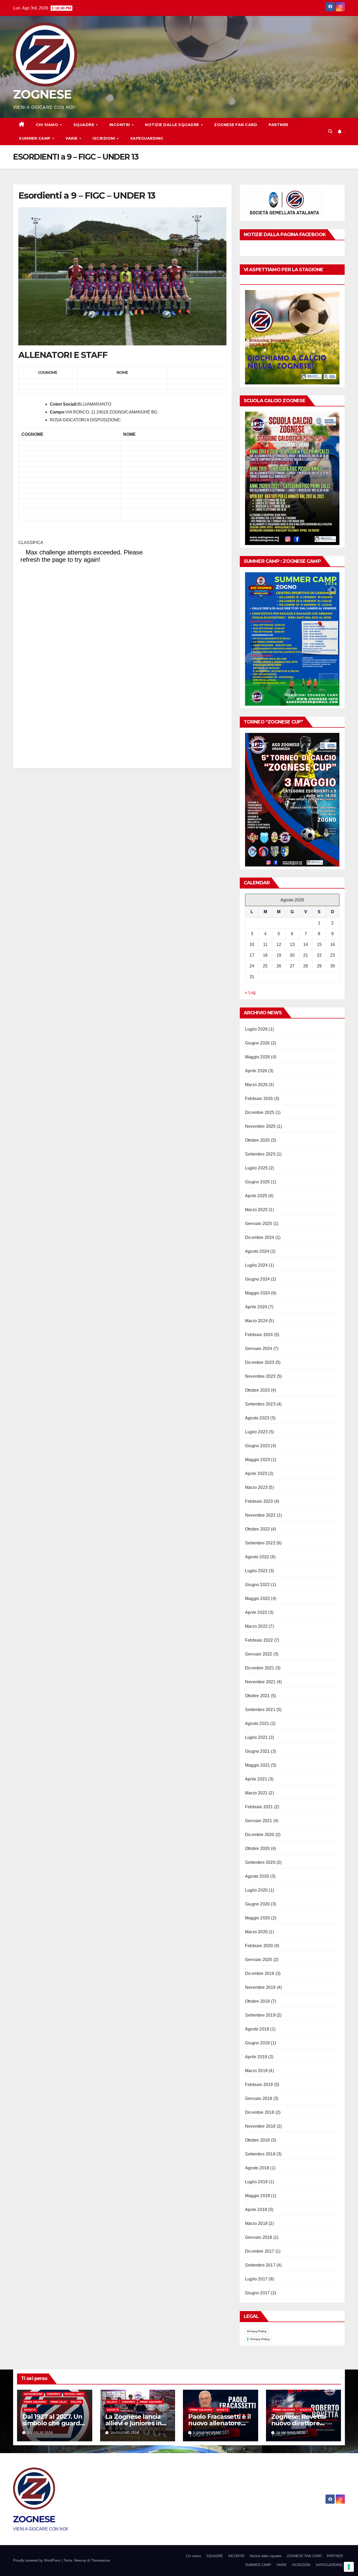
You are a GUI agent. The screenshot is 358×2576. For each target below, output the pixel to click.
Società (30, 2410)
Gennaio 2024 (259, 1349)
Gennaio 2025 (259, 1224)
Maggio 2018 (257, 2196)
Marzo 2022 (256, 1626)
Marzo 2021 (256, 1793)
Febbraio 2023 (259, 1501)
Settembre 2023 (260, 1404)
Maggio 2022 (257, 1599)
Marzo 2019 (256, 2071)
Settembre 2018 (260, 2154)
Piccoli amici (74, 2394)
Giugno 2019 (257, 2043)
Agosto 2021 (257, 1723)
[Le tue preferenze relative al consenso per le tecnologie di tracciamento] (349, 2567)
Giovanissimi (33, 2394)
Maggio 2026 (257, 1057)
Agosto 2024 (257, 1251)
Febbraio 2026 (259, 1099)
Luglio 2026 (256, 1029)
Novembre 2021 (260, 1682)
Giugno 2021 (257, 1751)
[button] (330, 131)
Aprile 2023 (256, 1474)
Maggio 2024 (257, 1293)
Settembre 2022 (260, 1543)
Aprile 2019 (256, 2057)
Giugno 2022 (257, 1585)
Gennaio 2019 (259, 2098)
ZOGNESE (42, 94)
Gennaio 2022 (259, 1654)
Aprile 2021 (256, 1779)
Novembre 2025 (260, 1126)
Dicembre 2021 (260, 1668)
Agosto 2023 (257, 1418)
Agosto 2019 (257, 2029)
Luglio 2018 (256, 2182)
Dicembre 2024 (260, 1237)
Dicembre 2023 (260, 1362)
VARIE (72, 138)
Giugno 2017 (257, 2293)
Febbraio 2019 (259, 2085)
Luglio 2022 (256, 1571)
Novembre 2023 (260, 1376)
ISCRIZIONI (104, 138)
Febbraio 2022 (259, 1640)
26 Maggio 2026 (291, 2433)
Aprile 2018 (256, 2210)
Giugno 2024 (257, 1279)
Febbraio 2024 (259, 1335)
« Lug (250, 992)
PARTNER (278, 125)
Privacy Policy (257, 2331)
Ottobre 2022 (257, 1529)
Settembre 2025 (260, 1154)
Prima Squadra (35, 2402)
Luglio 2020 (256, 1890)
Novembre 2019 (260, 1987)
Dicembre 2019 (260, 1973)
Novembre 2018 (260, 2126)
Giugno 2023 (257, 1446)
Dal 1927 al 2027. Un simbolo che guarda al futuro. (53, 2423)
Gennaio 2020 (259, 1960)
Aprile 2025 (256, 1196)
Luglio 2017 (256, 2279)
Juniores (53, 2394)
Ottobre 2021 (257, 1696)
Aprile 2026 (256, 1071)
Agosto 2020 (257, 1876)
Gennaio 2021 (259, 1821)
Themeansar (100, 2560)
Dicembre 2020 (260, 1835)
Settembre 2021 (260, 1710)
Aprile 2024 (256, 1307)
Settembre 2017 (260, 2265)
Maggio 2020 (257, 1918)
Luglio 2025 (256, 1168)
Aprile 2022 (256, 1612)
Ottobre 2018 (257, 2140)
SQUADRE (84, 125)
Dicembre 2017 (260, 2251)
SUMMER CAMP (35, 138)
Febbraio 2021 (259, 1807)
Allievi (112, 2402)
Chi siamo (48, 125)
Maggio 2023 (257, 1460)
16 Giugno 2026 (125, 2433)
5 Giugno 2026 (207, 2433)
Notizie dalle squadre (173, 125)
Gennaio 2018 (259, 2237)
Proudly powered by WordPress (37, 2560)
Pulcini (76, 2402)
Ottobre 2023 (257, 1390)
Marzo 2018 (256, 2223)
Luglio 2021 (256, 1737)
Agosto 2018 (257, 2168)
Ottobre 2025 (257, 1140)
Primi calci (59, 2402)
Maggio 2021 (257, 1765)
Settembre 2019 (260, 2015)
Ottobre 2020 (257, 1848)
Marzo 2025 (256, 1210)
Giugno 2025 (257, 1182)
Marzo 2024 (256, 1321)
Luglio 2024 (256, 1265)
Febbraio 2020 (259, 1946)
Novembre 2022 (260, 1515)
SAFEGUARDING (147, 138)
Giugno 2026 (257, 1043)
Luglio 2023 (256, 1432)
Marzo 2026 (256, 1085)
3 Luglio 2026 (40, 2433)
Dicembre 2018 (260, 2112)
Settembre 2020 (260, 1862)
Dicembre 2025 (260, 1112)
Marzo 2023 (256, 1487)
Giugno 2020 (257, 1904)
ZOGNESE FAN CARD (236, 125)
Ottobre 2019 (257, 2001)
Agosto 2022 (257, 1557)
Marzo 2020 (256, 1932)
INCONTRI (120, 125)
